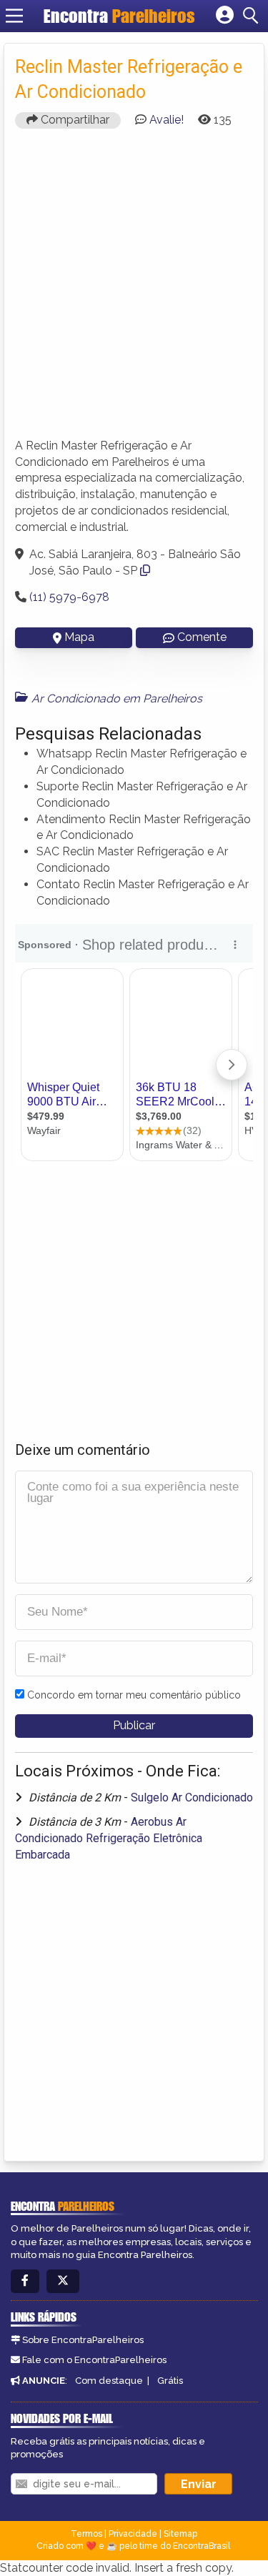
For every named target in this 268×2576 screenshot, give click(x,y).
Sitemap (180, 2534)
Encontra (119, 16)
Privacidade (133, 2534)
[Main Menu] (14, 16)
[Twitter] (63, 2281)
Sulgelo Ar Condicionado (192, 1797)
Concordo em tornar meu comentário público (134, 1695)
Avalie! (167, 120)
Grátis (170, 2381)
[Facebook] (25, 2281)
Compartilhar (74, 120)
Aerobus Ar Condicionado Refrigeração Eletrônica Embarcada (109, 1838)
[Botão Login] (225, 16)
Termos (86, 2534)
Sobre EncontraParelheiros (83, 2340)
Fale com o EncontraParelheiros (94, 2360)
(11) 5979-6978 (69, 597)
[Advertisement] (134, 290)
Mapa (79, 637)
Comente (202, 637)
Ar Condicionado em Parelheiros (117, 698)
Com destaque (109, 2381)
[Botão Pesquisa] (253, 16)
